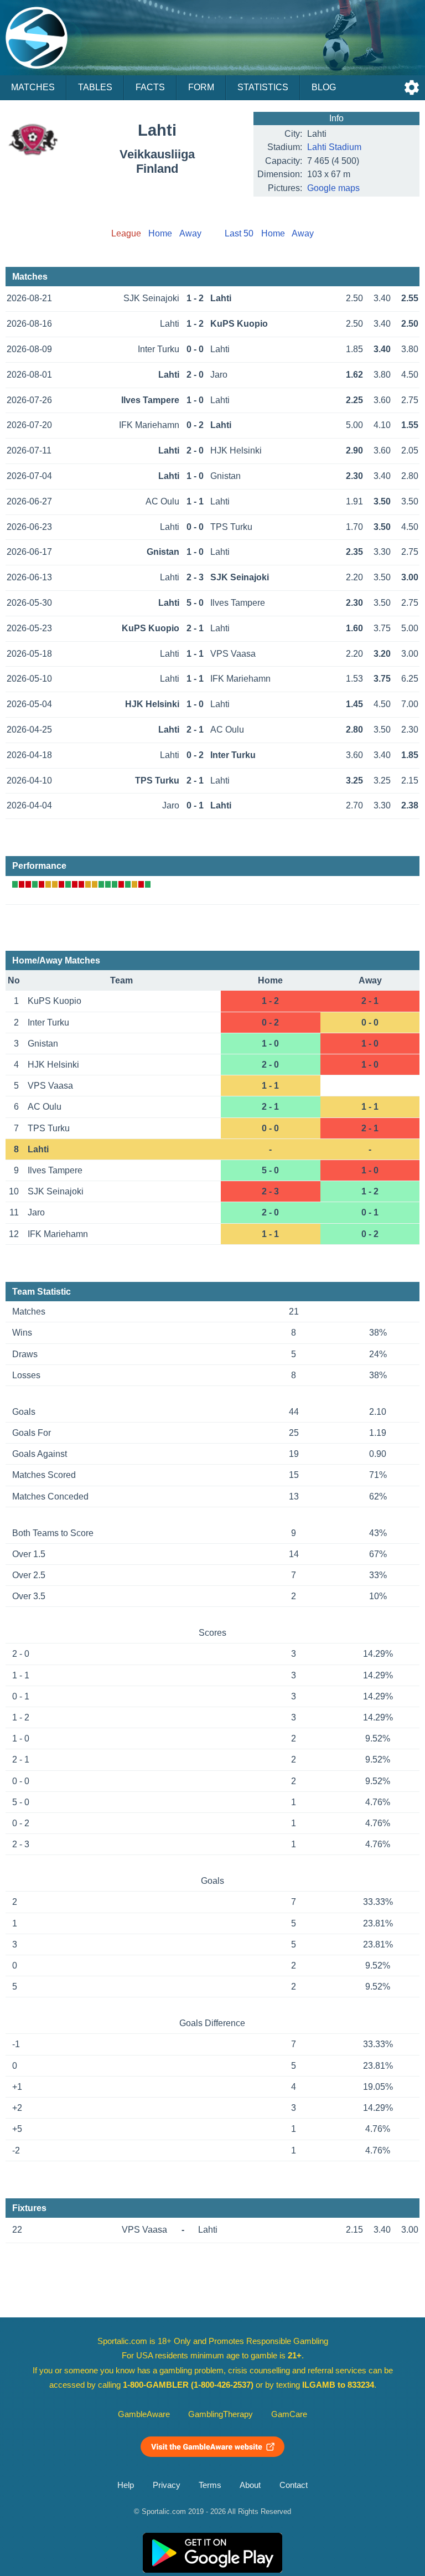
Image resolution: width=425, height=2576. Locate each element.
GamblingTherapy (221, 2414)
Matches (33, 87)
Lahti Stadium (334, 147)
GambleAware (144, 2414)
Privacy (167, 2485)
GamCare (289, 2414)
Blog (324, 87)
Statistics (263, 87)
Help (126, 2485)
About (250, 2485)
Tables (95, 87)
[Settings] (412, 87)
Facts (150, 87)
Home (160, 233)
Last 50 (239, 233)
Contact (294, 2485)
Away (190, 233)
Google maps (333, 188)
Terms (210, 2485)
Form (201, 87)
